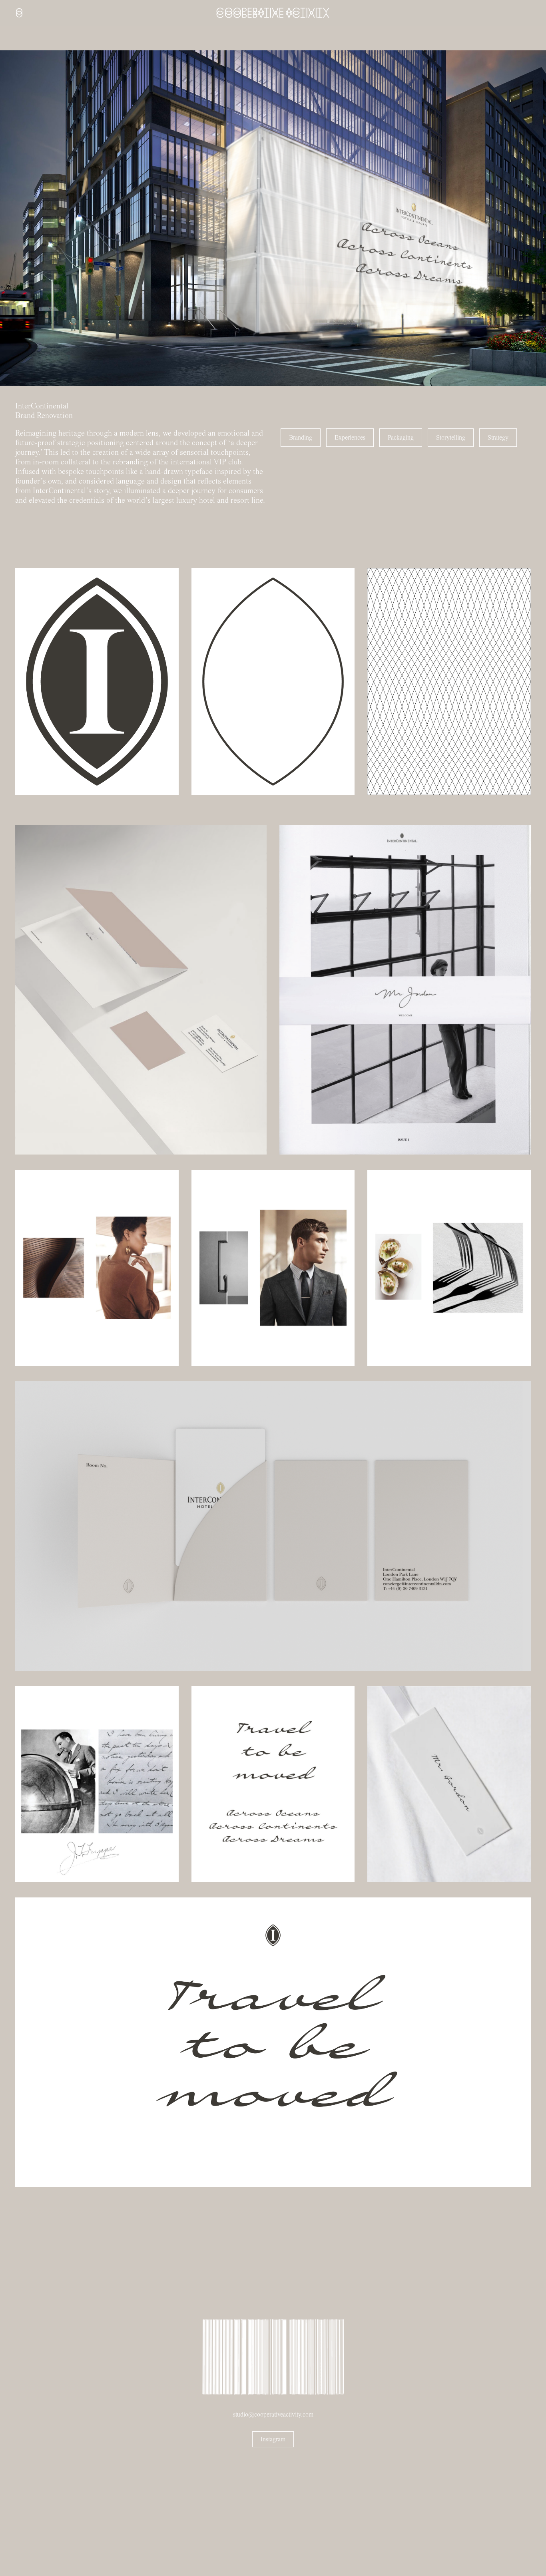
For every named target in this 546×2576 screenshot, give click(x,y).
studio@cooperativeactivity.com (273, 2415)
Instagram (273, 2439)
